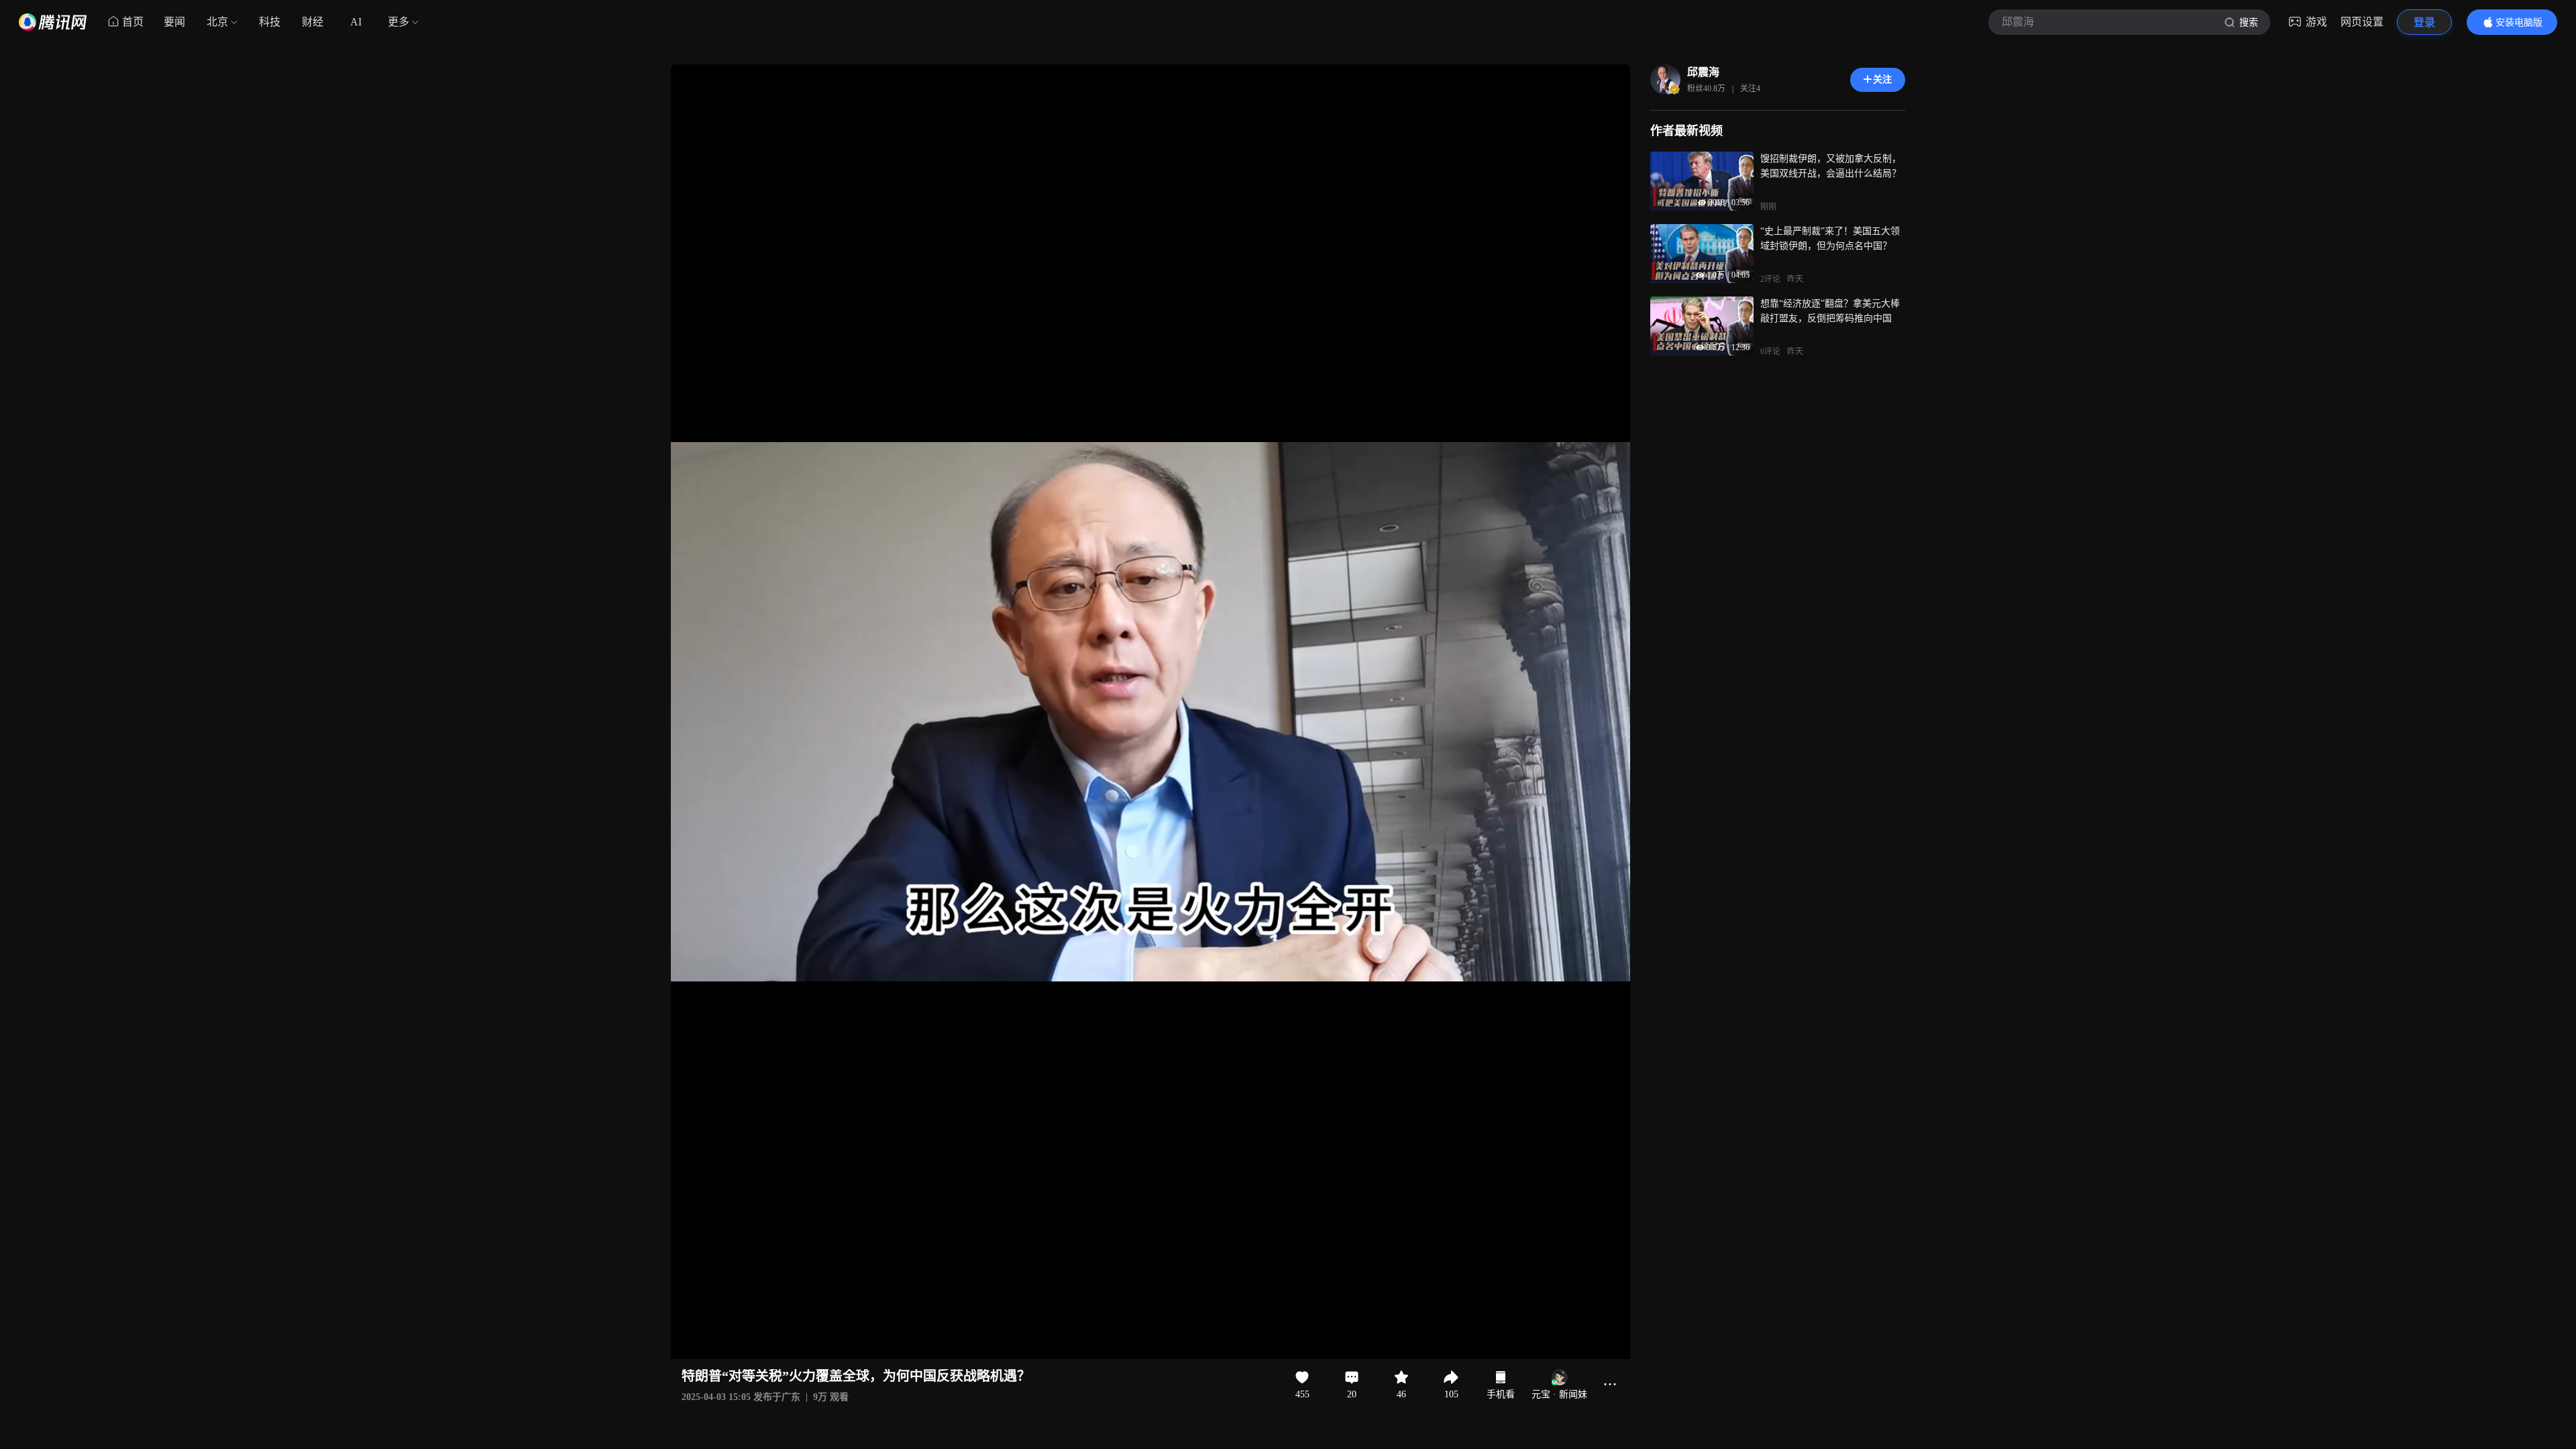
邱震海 (1703, 72)
